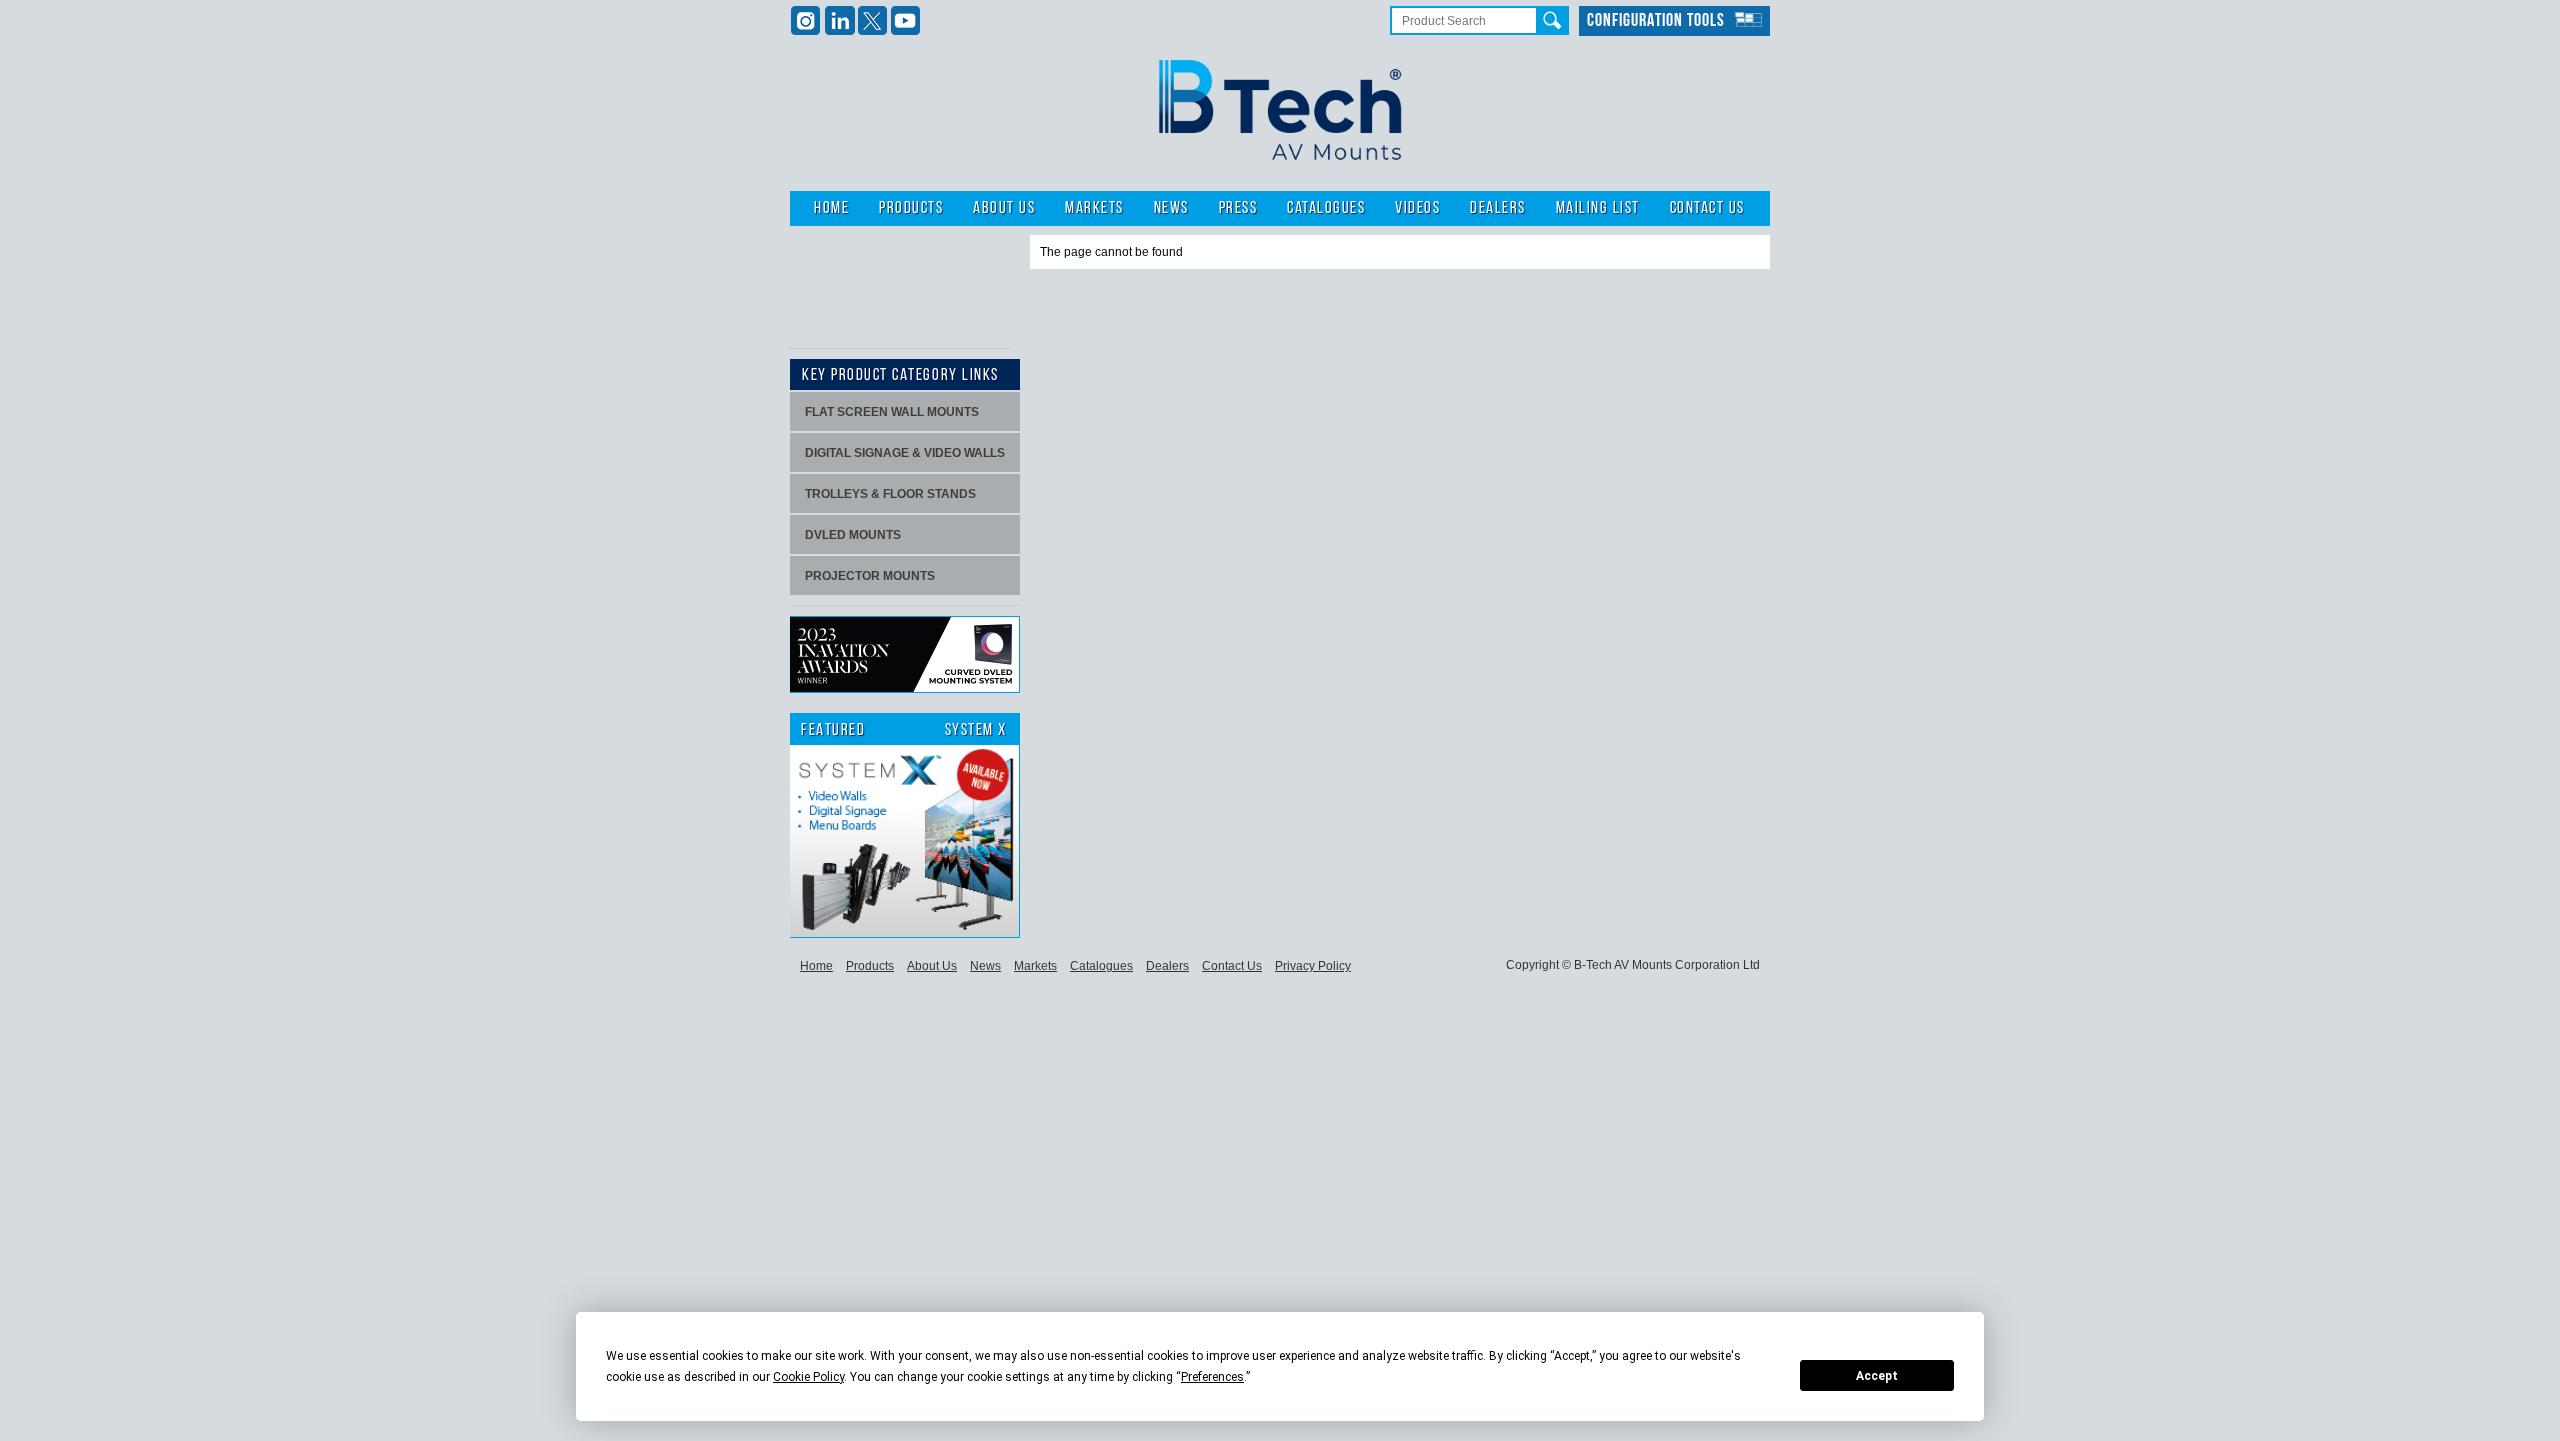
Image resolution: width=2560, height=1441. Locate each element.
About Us (1004, 208)
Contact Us (1707, 208)
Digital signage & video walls (905, 453)
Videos (1417, 208)
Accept (1877, 1376)
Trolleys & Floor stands (890, 494)
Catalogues (1326, 208)
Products (911, 208)
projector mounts (870, 576)
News (1171, 208)
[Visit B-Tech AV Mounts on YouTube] (905, 20)
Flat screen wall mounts (892, 412)
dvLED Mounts (853, 535)
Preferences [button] (1212, 1377)
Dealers (1498, 208)
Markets (1094, 208)
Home (831, 208)
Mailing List (1598, 208)
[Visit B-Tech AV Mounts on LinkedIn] (839, 20)
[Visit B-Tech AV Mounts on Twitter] (872, 20)
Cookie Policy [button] (808, 1377)
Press (1238, 208)
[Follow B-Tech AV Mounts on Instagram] (806, 20)
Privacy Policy (1313, 966)
